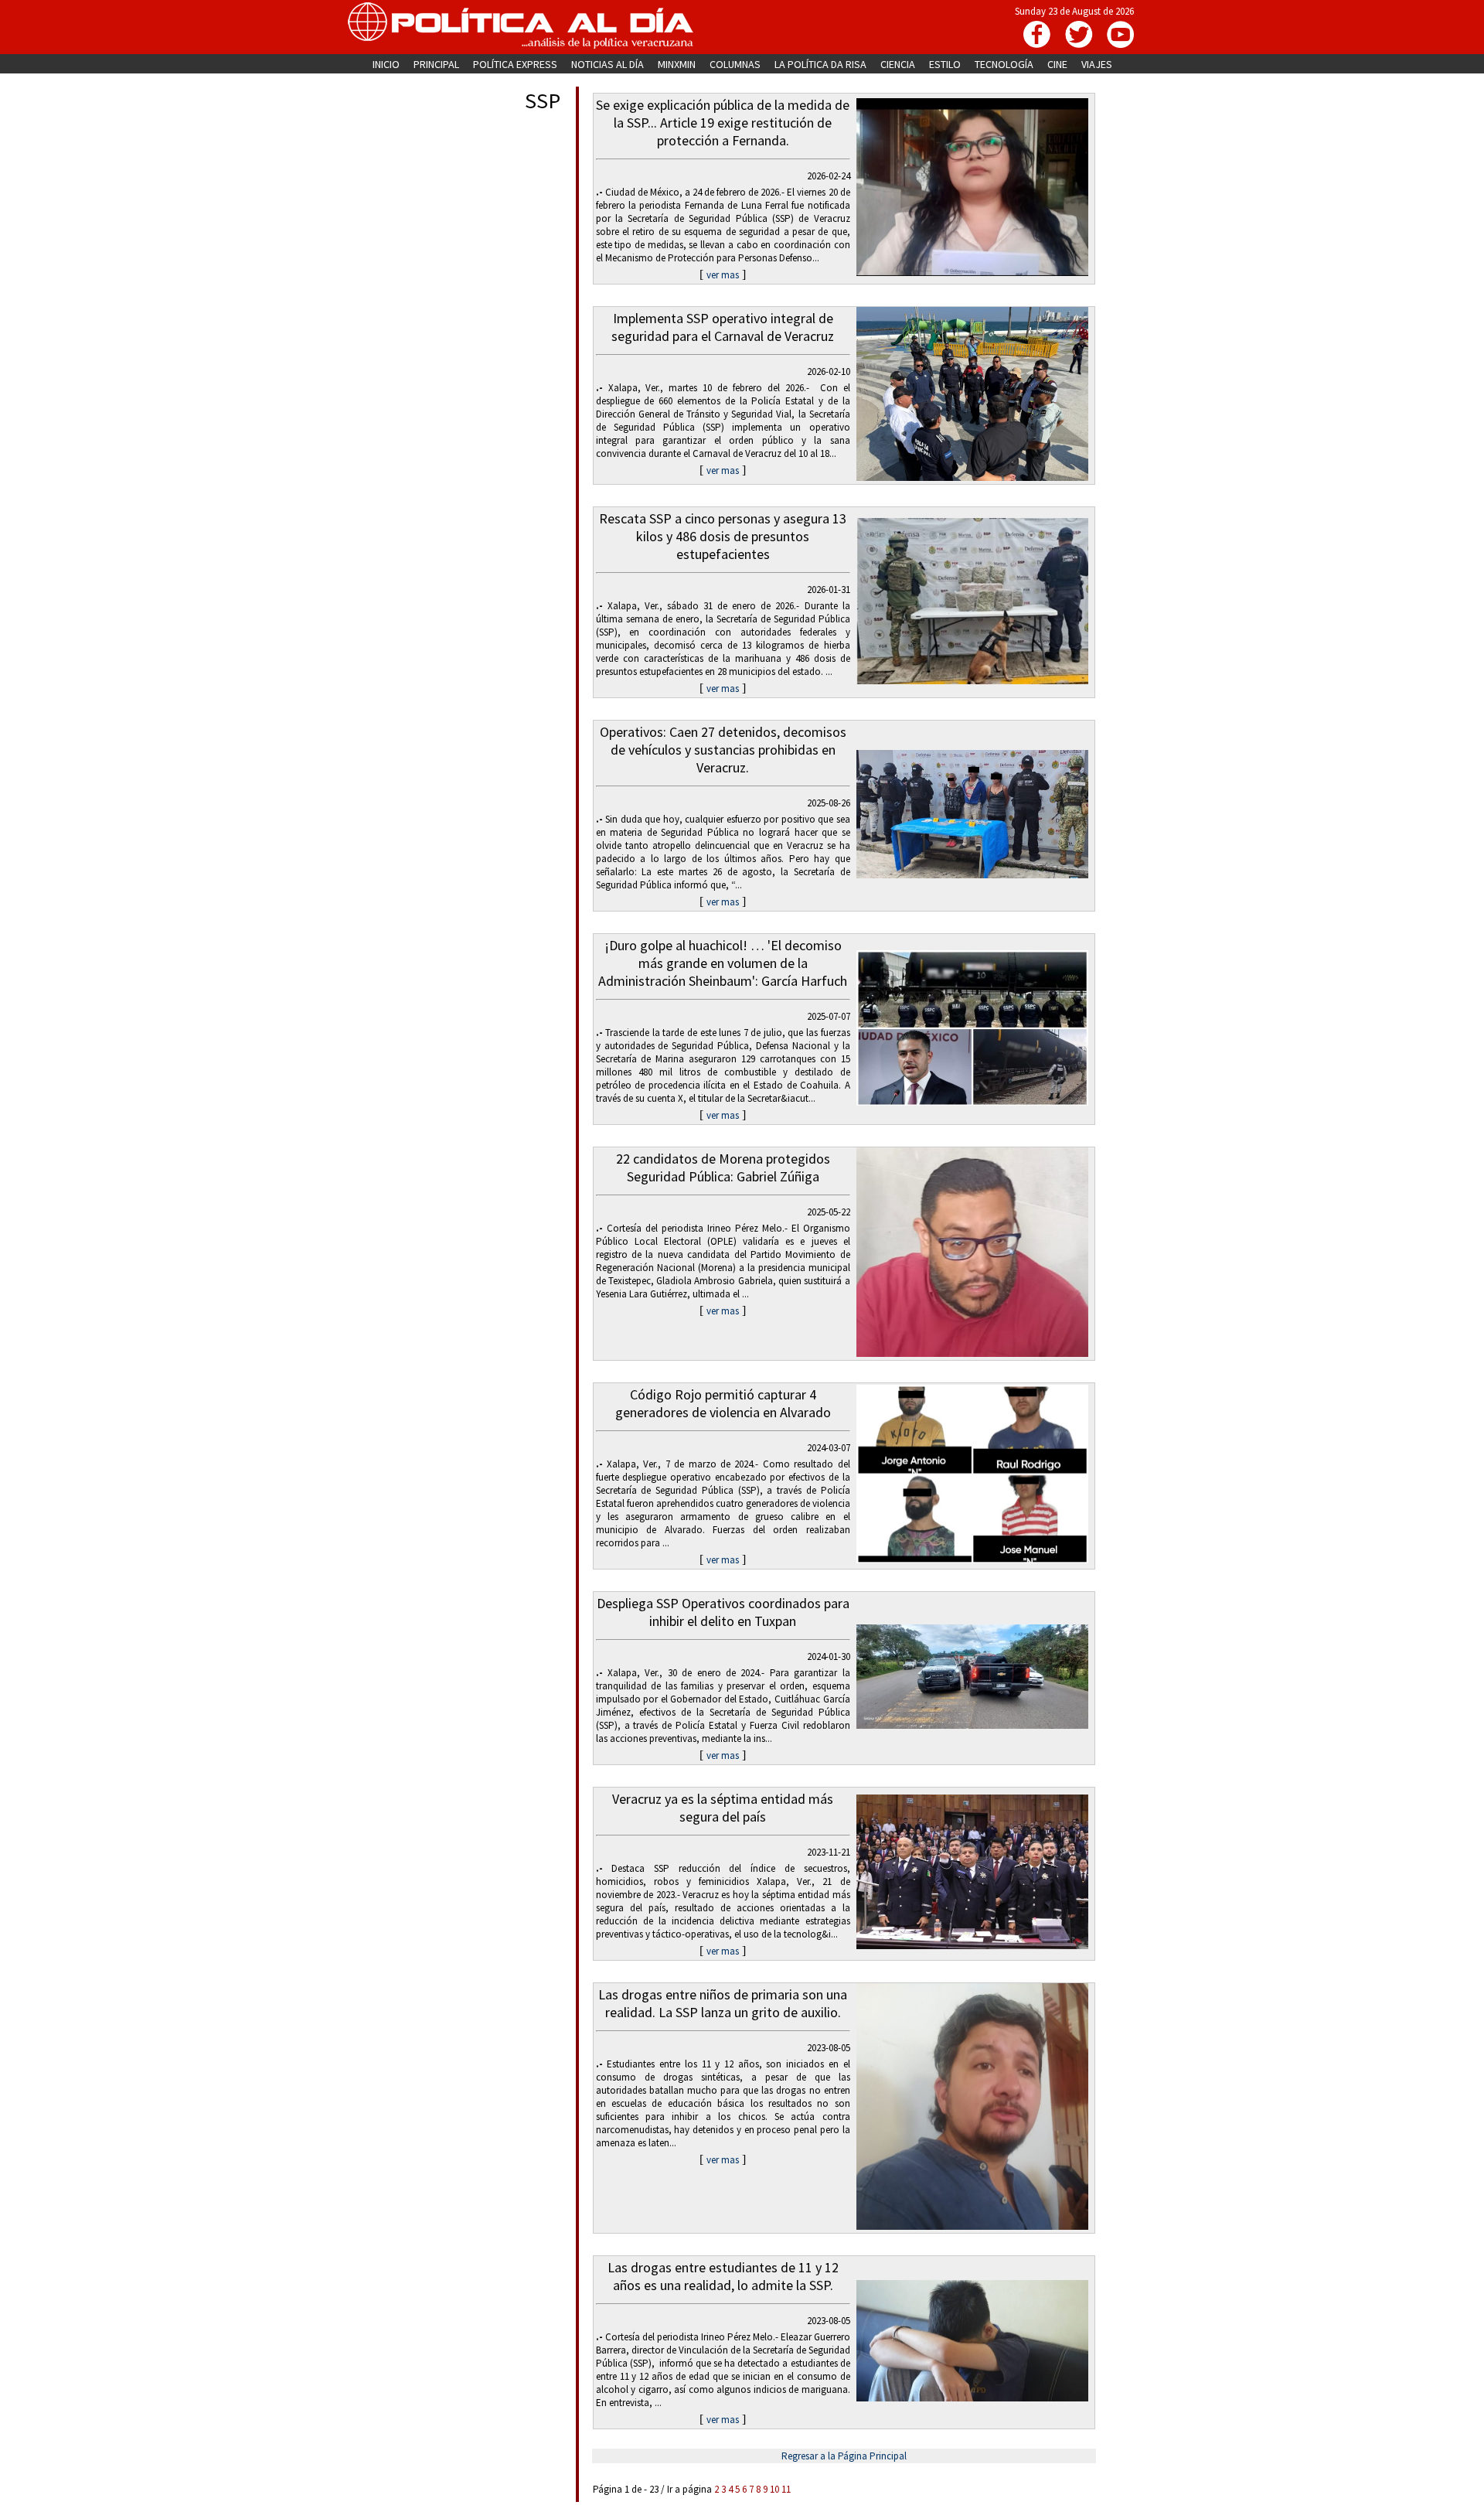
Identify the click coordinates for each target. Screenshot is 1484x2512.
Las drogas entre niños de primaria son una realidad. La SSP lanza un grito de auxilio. (723, 2003)
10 (774, 2489)
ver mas (723, 275)
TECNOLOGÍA (1004, 64)
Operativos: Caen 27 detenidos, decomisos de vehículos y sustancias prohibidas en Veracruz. (723, 750)
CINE (1057, 64)
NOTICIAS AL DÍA (608, 64)
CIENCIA (898, 64)
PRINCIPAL (436, 64)
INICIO (386, 64)
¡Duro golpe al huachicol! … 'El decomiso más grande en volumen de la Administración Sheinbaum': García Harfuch (723, 963)
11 (786, 2489)
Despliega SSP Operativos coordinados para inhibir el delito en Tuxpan (723, 1612)
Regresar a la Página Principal (844, 2456)
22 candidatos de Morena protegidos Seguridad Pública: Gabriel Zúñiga (723, 1167)
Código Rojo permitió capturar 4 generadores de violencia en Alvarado (723, 1403)
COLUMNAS (735, 64)
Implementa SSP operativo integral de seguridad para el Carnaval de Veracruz (723, 327)
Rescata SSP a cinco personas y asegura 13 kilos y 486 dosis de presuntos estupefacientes (723, 536)
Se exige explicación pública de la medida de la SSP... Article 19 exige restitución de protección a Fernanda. (723, 123)
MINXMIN (677, 64)
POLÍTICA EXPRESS (515, 64)
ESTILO (945, 64)
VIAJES (1097, 64)
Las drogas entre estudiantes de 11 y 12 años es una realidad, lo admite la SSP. (723, 2276)
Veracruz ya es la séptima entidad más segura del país (723, 1808)
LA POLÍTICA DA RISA (820, 64)
